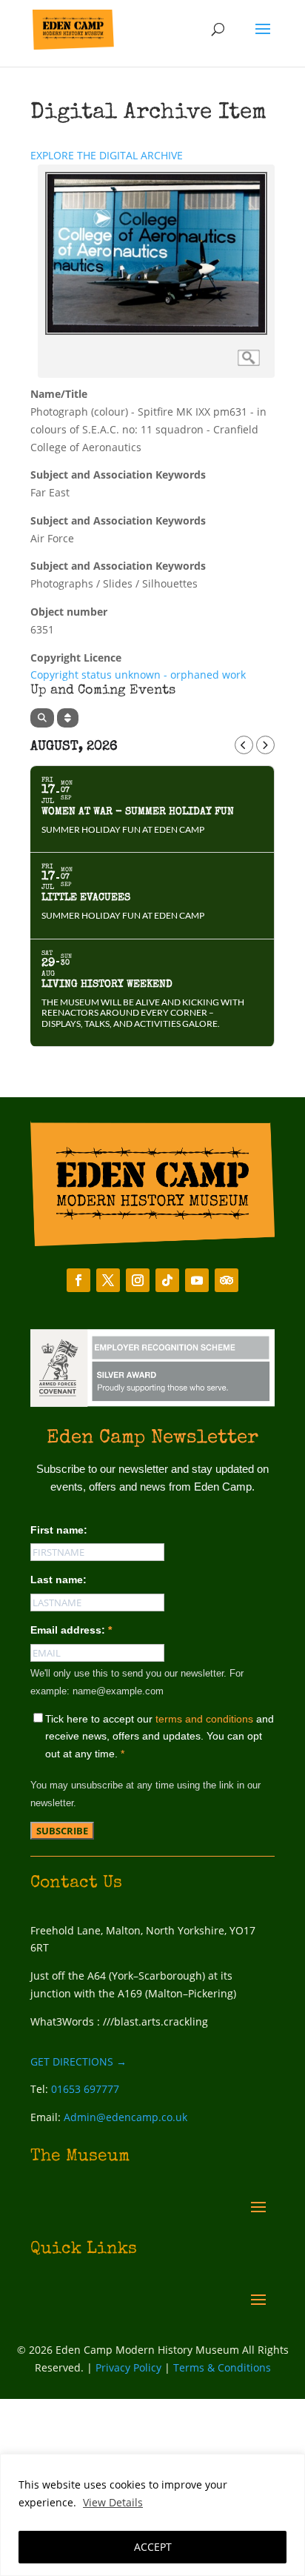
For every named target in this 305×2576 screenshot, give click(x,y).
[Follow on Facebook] (78, 1280)
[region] (152, 2515)
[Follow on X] (108, 1280)
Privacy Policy (128, 2367)
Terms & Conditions (222, 2367)
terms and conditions (204, 1719)
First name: (59, 1530)
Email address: (71, 1630)
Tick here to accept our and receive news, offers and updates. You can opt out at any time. (160, 1737)
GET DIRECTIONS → (78, 2061)
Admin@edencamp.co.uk (125, 2117)
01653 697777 (85, 2089)
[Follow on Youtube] (197, 1280)
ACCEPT (153, 2547)
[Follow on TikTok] (167, 1280)
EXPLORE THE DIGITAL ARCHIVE (107, 155)
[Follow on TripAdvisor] (227, 1280)
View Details (113, 2502)
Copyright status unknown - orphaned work (138, 675)
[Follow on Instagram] (138, 1280)
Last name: (58, 1580)
